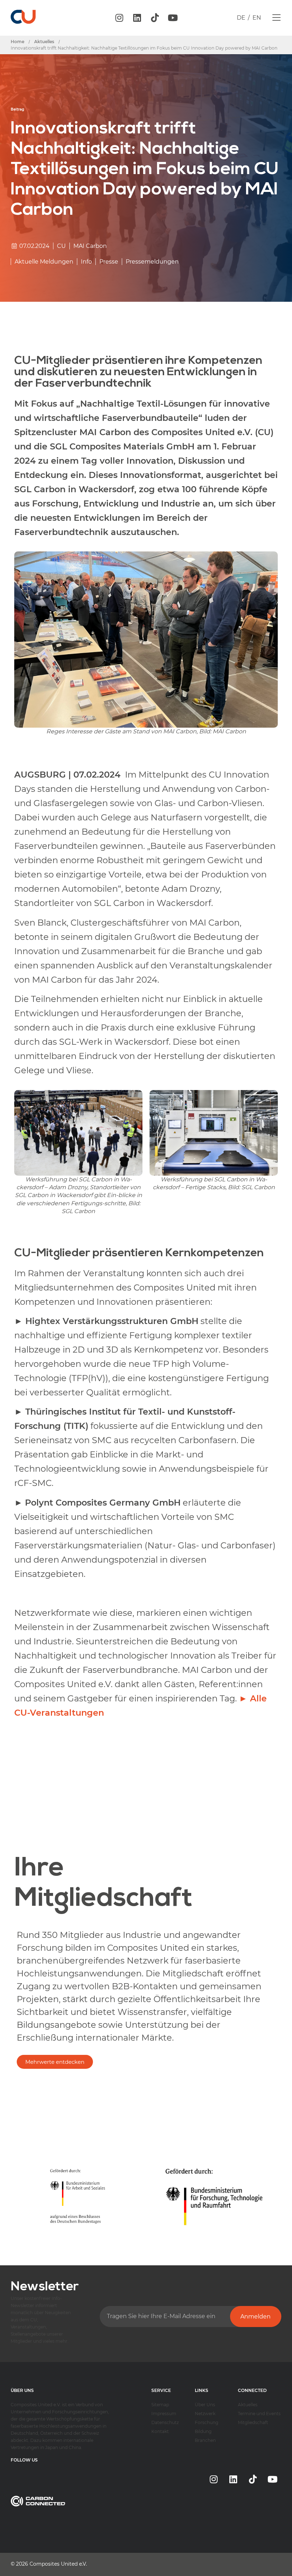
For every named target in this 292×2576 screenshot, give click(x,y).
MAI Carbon (90, 246)
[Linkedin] (137, 18)
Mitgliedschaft (253, 2422)
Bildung (203, 2431)
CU (61, 246)
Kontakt (160, 2431)
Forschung (207, 2422)
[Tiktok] (155, 18)
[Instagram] (119, 18)
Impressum (164, 2414)
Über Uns (205, 2405)
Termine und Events (259, 2414)
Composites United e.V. (58, 2564)
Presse (109, 262)
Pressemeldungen (152, 262)
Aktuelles (248, 2405)
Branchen (205, 2440)
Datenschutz (165, 2422)
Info (86, 262)
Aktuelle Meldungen (44, 262)
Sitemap (160, 2405)
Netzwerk (205, 2414)
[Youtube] (173, 18)
